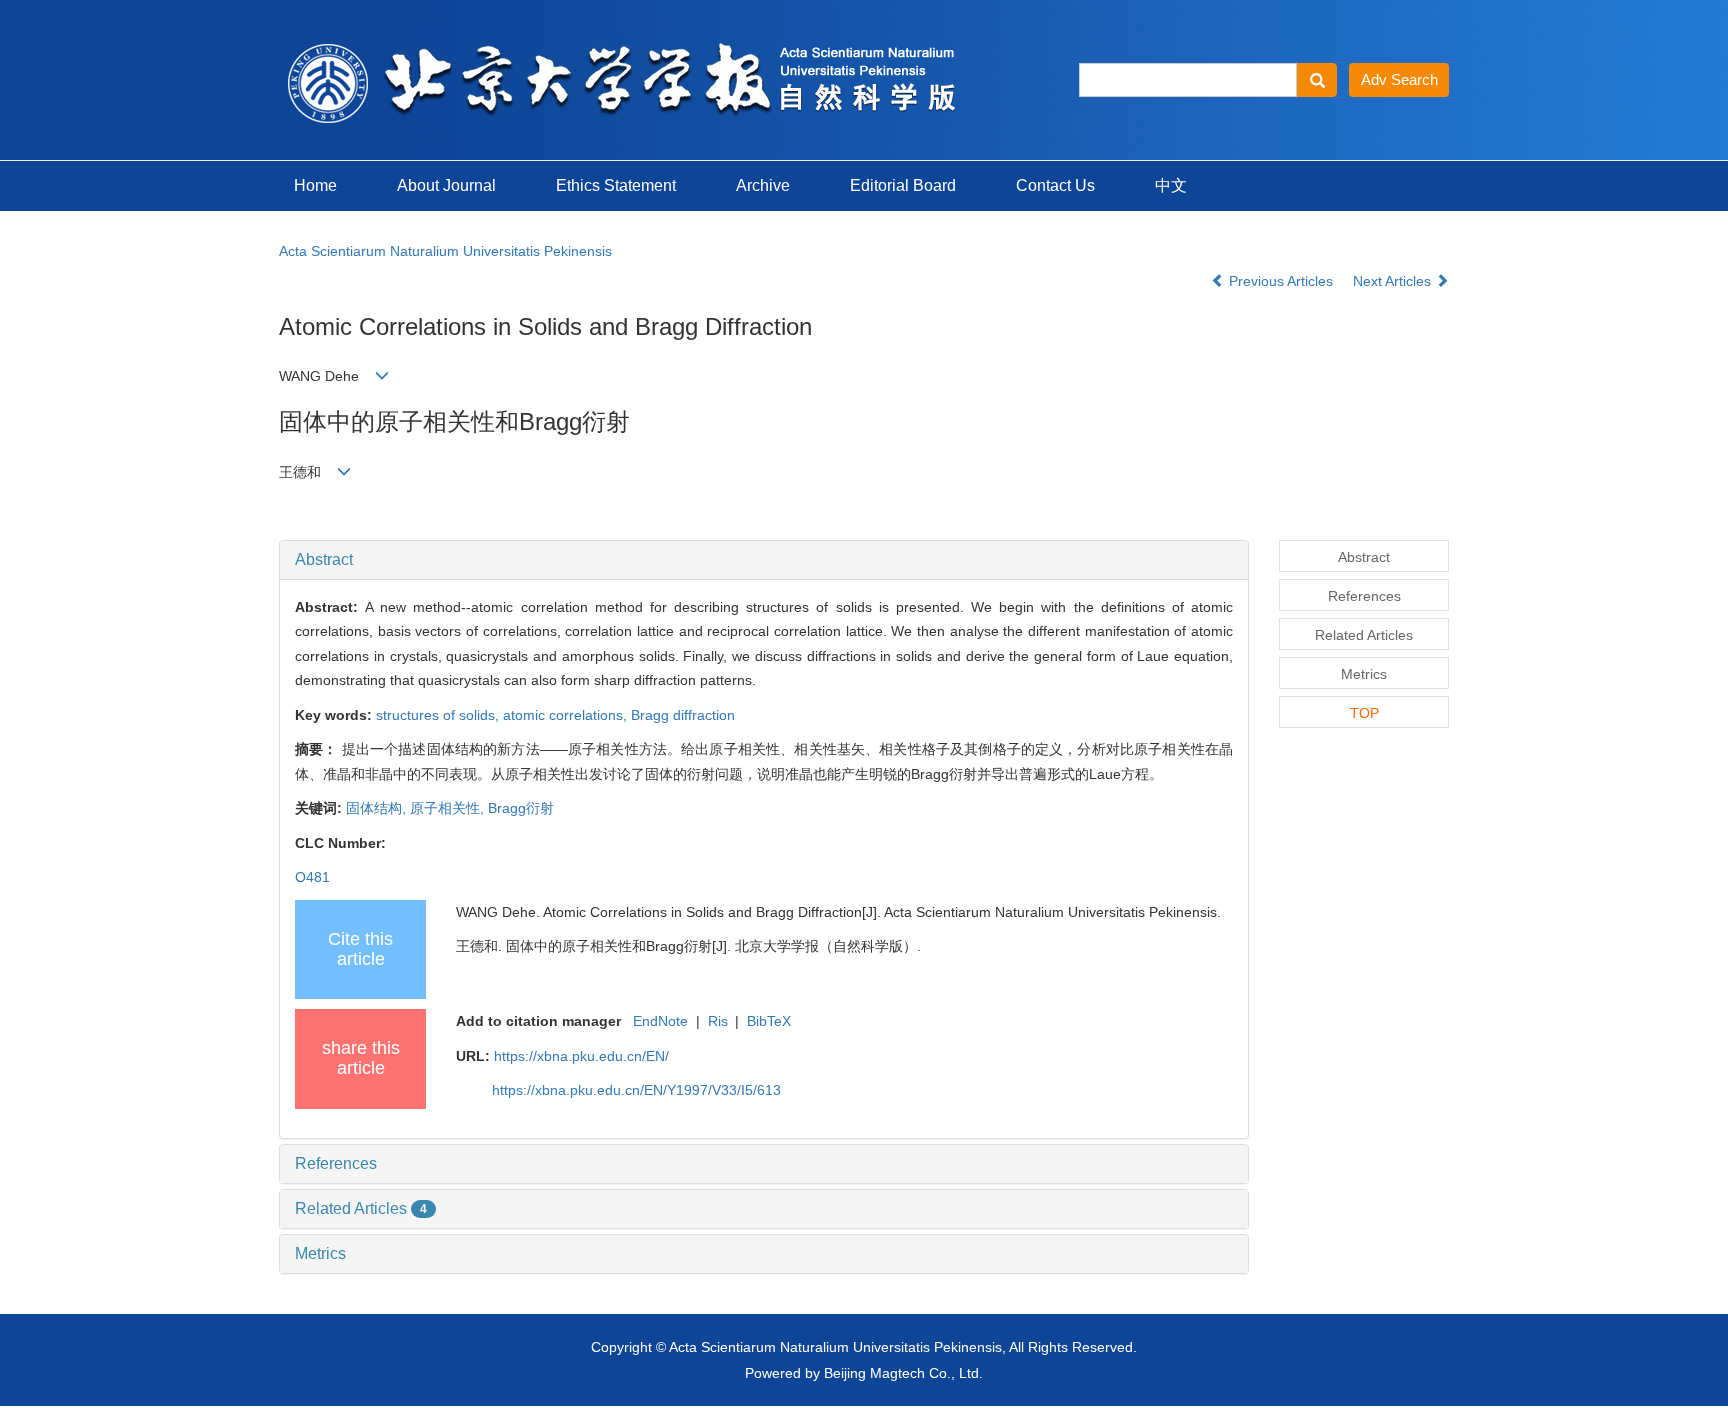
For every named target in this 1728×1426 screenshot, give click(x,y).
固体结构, (378, 808)
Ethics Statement (616, 185)
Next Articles (1394, 281)
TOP (1364, 713)
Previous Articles (1281, 281)
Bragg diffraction (683, 715)
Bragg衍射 (521, 808)
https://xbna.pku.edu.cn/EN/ (581, 1056)
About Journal (446, 185)
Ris (718, 1021)
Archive (763, 185)
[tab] (764, 560)
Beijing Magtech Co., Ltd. (903, 1373)
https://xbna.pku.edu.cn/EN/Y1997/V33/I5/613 (636, 1090)
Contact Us (1055, 185)
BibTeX (769, 1021)
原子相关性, (449, 808)
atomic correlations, (567, 715)
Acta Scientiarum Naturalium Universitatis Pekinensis (445, 251)
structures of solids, (439, 715)
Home (315, 185)
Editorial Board (903, 185)
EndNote (660, 1021)
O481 (312, 877)
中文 (1171, 185)
